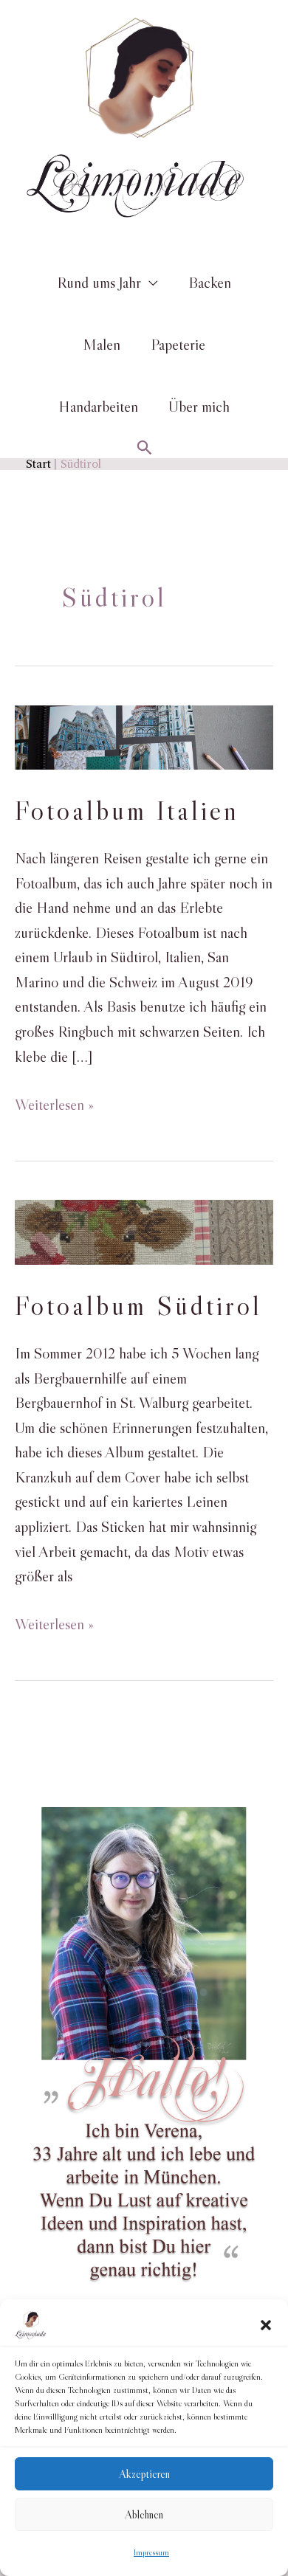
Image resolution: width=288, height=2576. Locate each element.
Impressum (151, 2552)
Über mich (199, 407)
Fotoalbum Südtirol (138, 1306)
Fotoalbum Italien (127, 811)
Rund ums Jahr (99, 283)
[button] (266, 2325)
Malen (102, 345)
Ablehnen (144, 2514)
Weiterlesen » (54, 1106)
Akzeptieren (144, 2474)
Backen (210, 283)
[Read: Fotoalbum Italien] (144, 736)
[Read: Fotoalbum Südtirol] (144, 1231)
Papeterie (178, 345)
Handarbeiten (98, 407)
